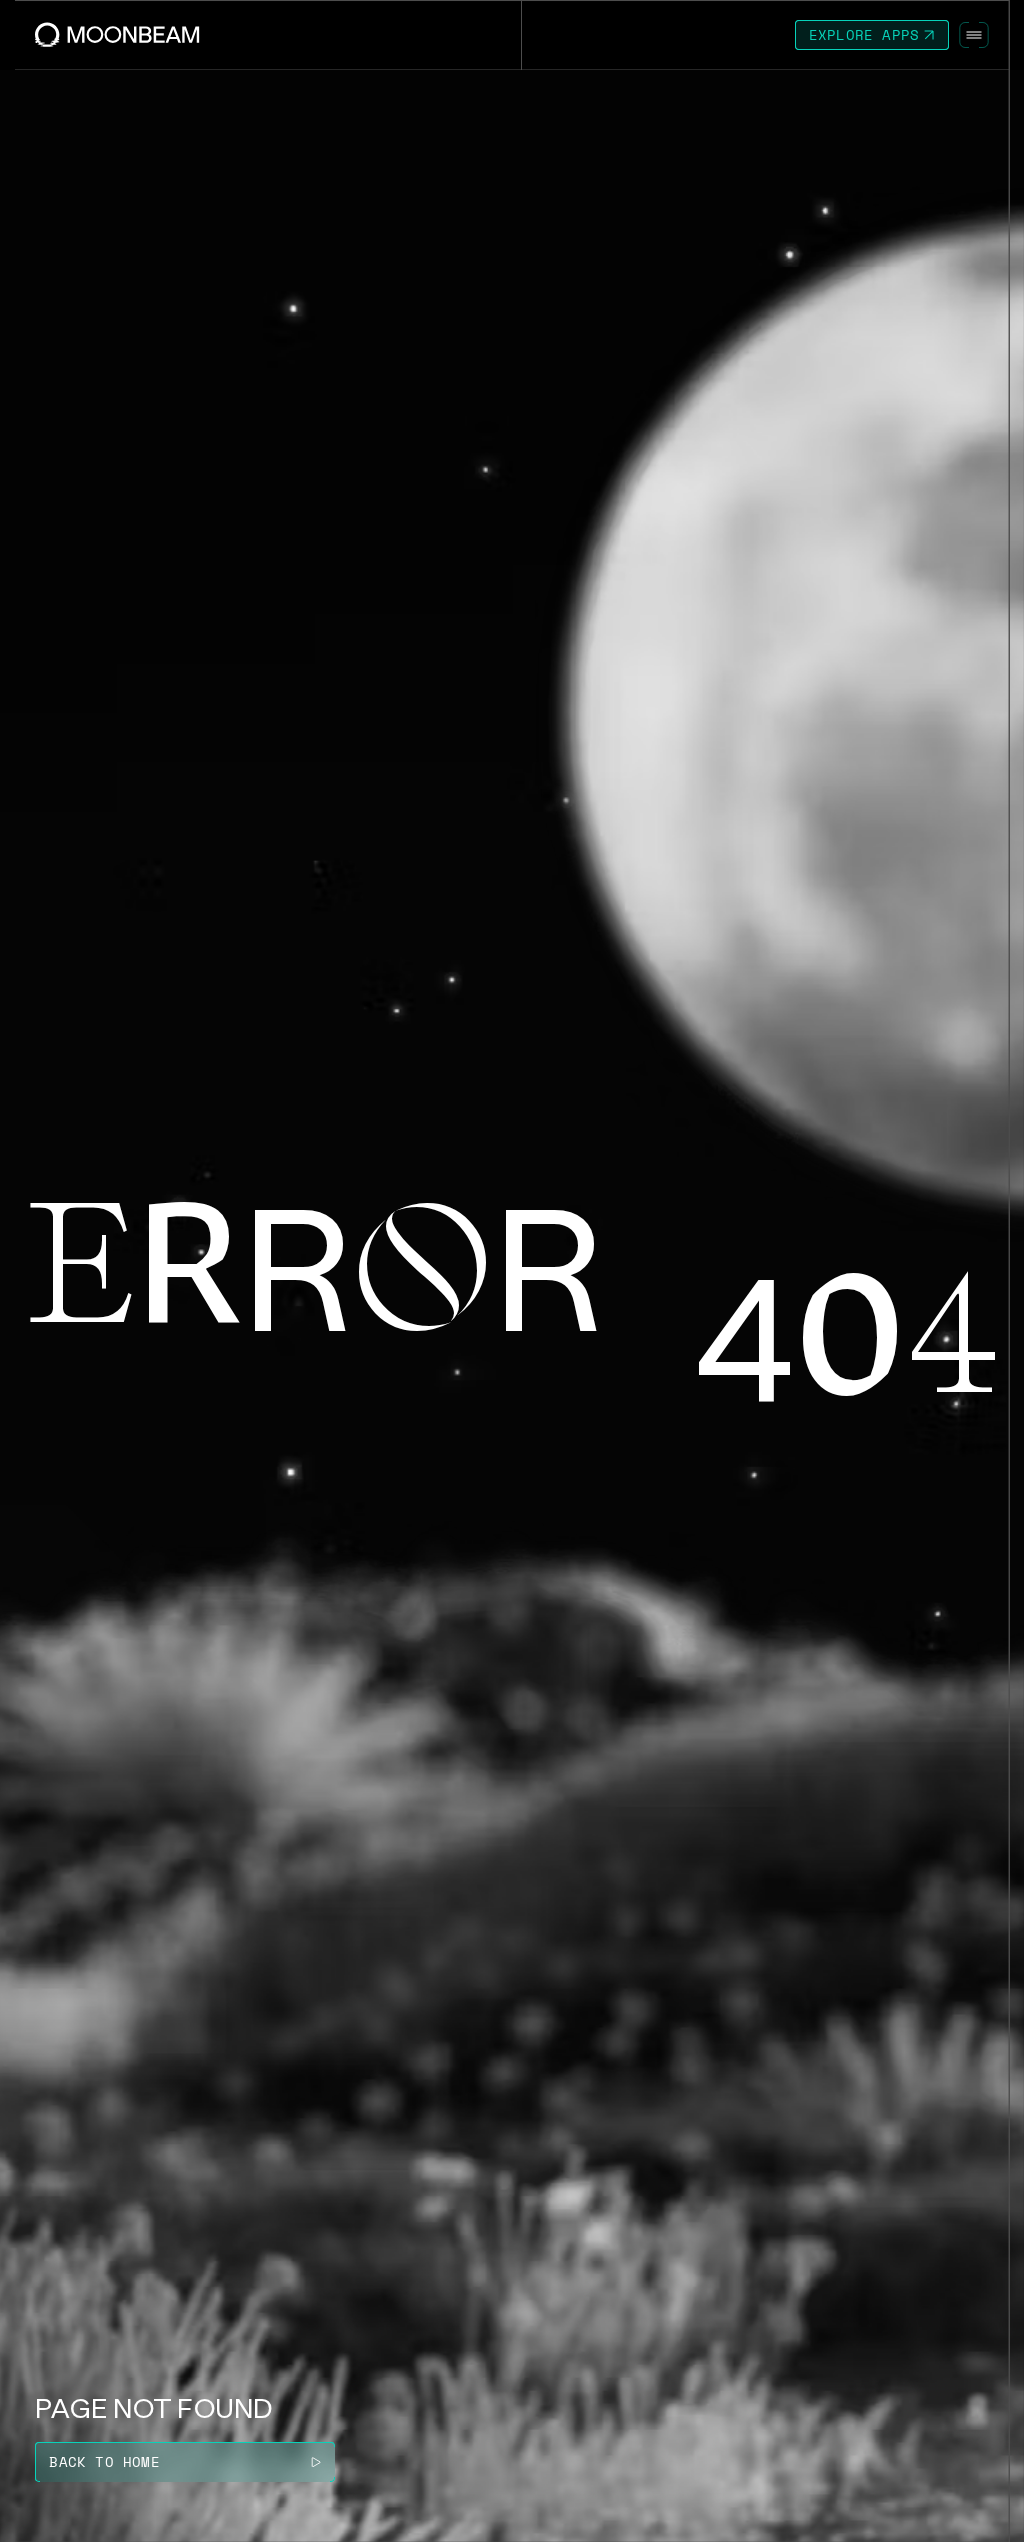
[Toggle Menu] (974, 35)
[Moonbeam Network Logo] (117, 34)
